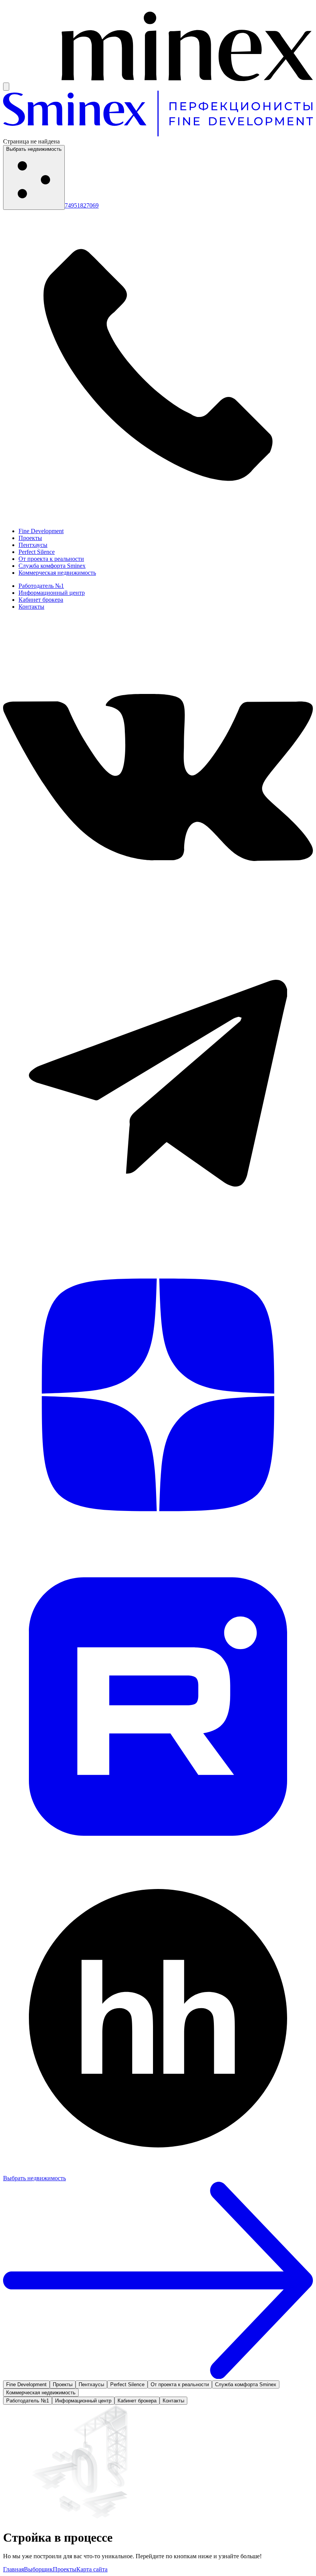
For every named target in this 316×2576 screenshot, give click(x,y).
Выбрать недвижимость (34, 149)
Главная (13, 2569)
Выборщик (38, 2569)
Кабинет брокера (41, 600)
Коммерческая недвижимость (57, 573)
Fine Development (41, 531)
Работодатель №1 (41, 586)
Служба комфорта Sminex (52, 566)
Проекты (30, 538)
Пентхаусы (33, 545)
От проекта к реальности (51, 559)
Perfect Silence (37, 552)
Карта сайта (92, 2569)
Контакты (31, 607)
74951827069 (82, 205)
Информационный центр (52, 593)
